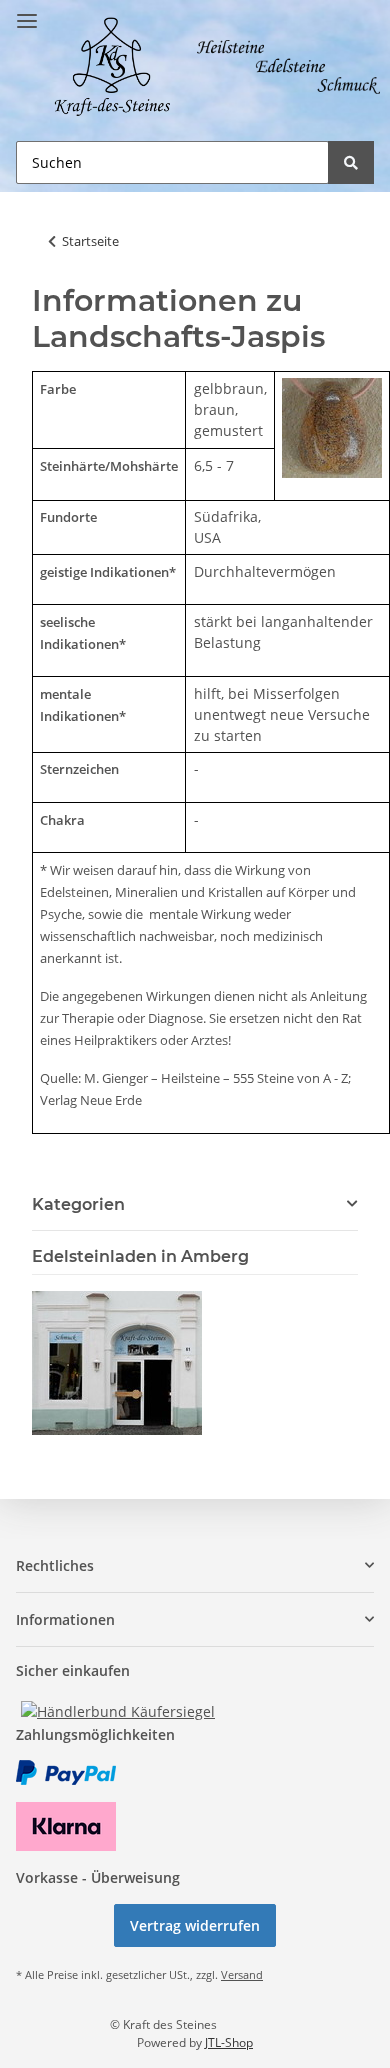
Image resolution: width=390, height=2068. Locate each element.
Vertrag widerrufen (195, 1925)
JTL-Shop (229, 2042)
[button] (195, 1565)
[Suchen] (351, 162)
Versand (242, 1974)
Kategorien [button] (78, 1204)
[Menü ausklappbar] (27, 12)
